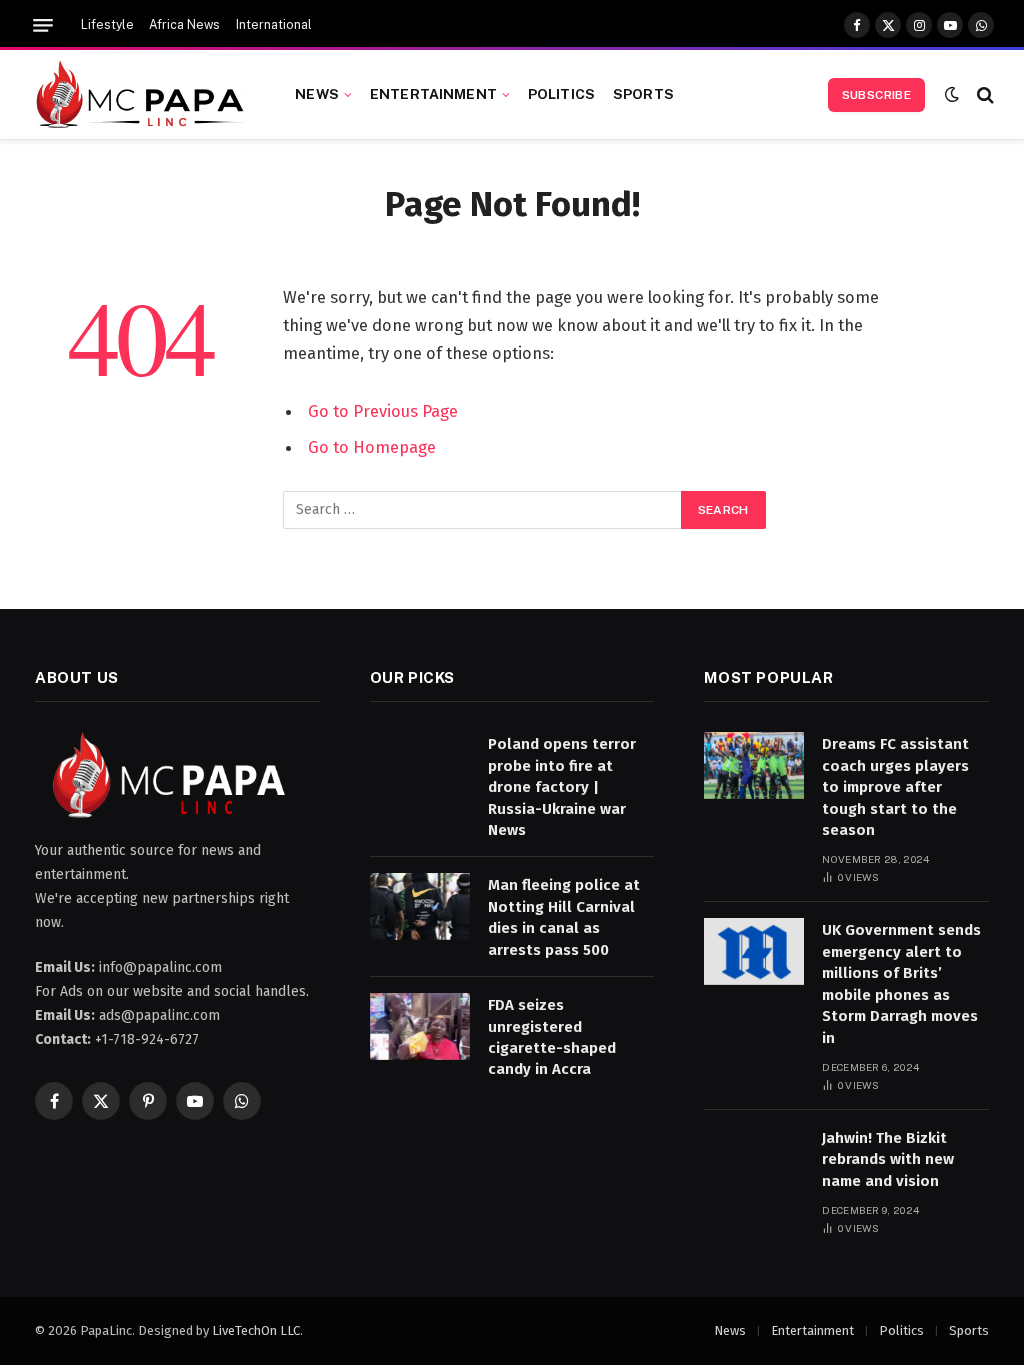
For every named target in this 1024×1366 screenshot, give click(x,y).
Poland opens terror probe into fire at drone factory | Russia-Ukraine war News (562, 787)
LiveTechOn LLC (256, 1330)
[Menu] (43, 25)
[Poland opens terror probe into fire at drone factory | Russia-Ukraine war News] (420, 765)
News (317, 94)
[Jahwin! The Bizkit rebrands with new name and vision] (754, 1159)
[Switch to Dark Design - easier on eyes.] (952, 94)
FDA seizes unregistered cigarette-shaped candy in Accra (552, 1037)
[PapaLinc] (140, 95)
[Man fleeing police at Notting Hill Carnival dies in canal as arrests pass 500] (420, 906)
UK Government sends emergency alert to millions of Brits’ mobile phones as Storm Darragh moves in (901, 983)
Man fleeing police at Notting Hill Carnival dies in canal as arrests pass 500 (564, 917)
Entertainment (433, 94)
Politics (561, 94)
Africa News (184, 25)
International (274, 25)
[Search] (983, 94)
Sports (643, 94)
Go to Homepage (372, 447)
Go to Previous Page (383, 411)
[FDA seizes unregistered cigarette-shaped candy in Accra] (420, 1026)
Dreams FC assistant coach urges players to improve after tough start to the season (895, 787)
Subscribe (876, 95)
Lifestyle (107, 25)
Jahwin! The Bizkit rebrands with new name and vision (888, 1159)
